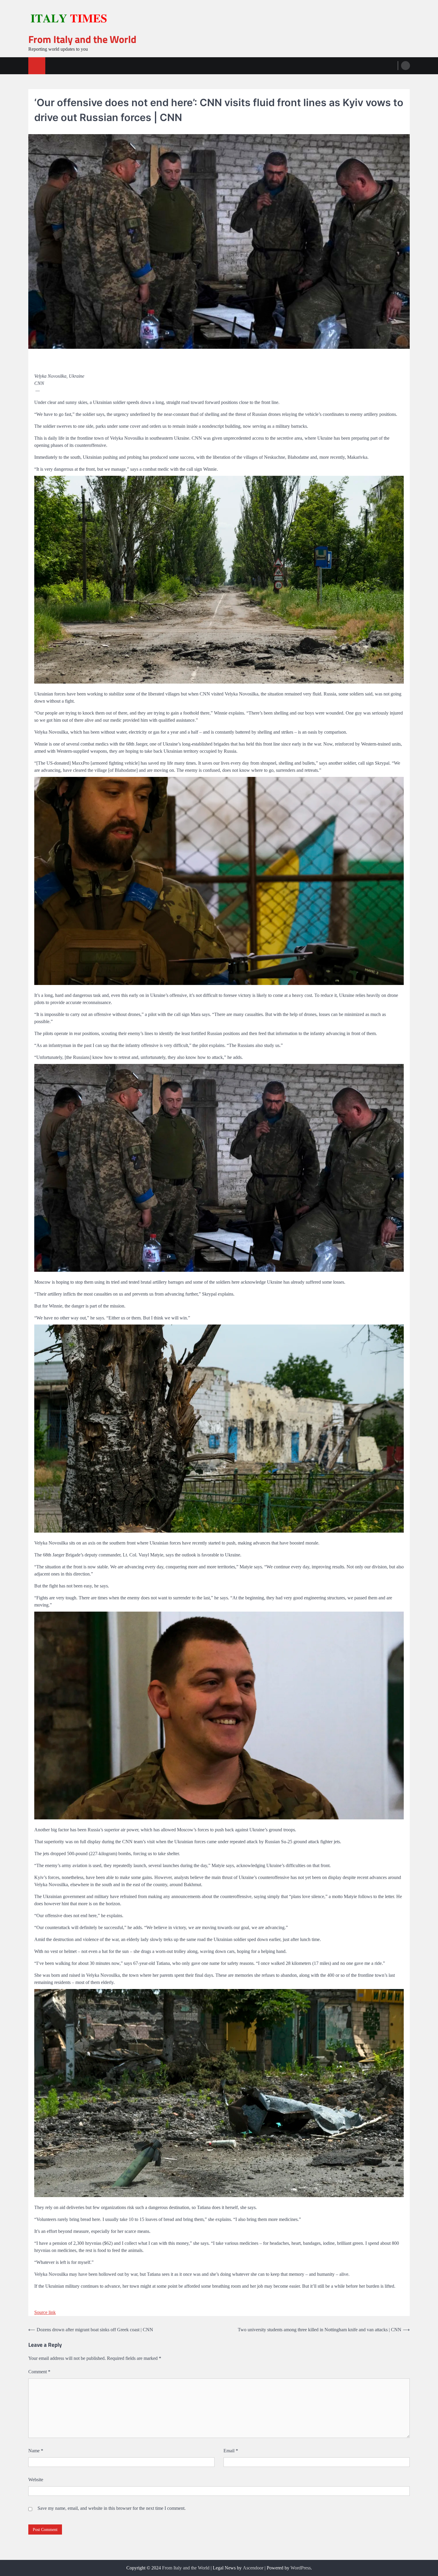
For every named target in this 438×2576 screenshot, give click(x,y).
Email (231, 2451)
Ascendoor (253, 2568)
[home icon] (37, 66)
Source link (45, 2312)
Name (36, 2451)
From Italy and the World (82, 39)
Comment (39, 2372)
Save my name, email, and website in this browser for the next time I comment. (112, 2508)
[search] (406, 66)
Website (36, 2480)
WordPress (301, 2568)
